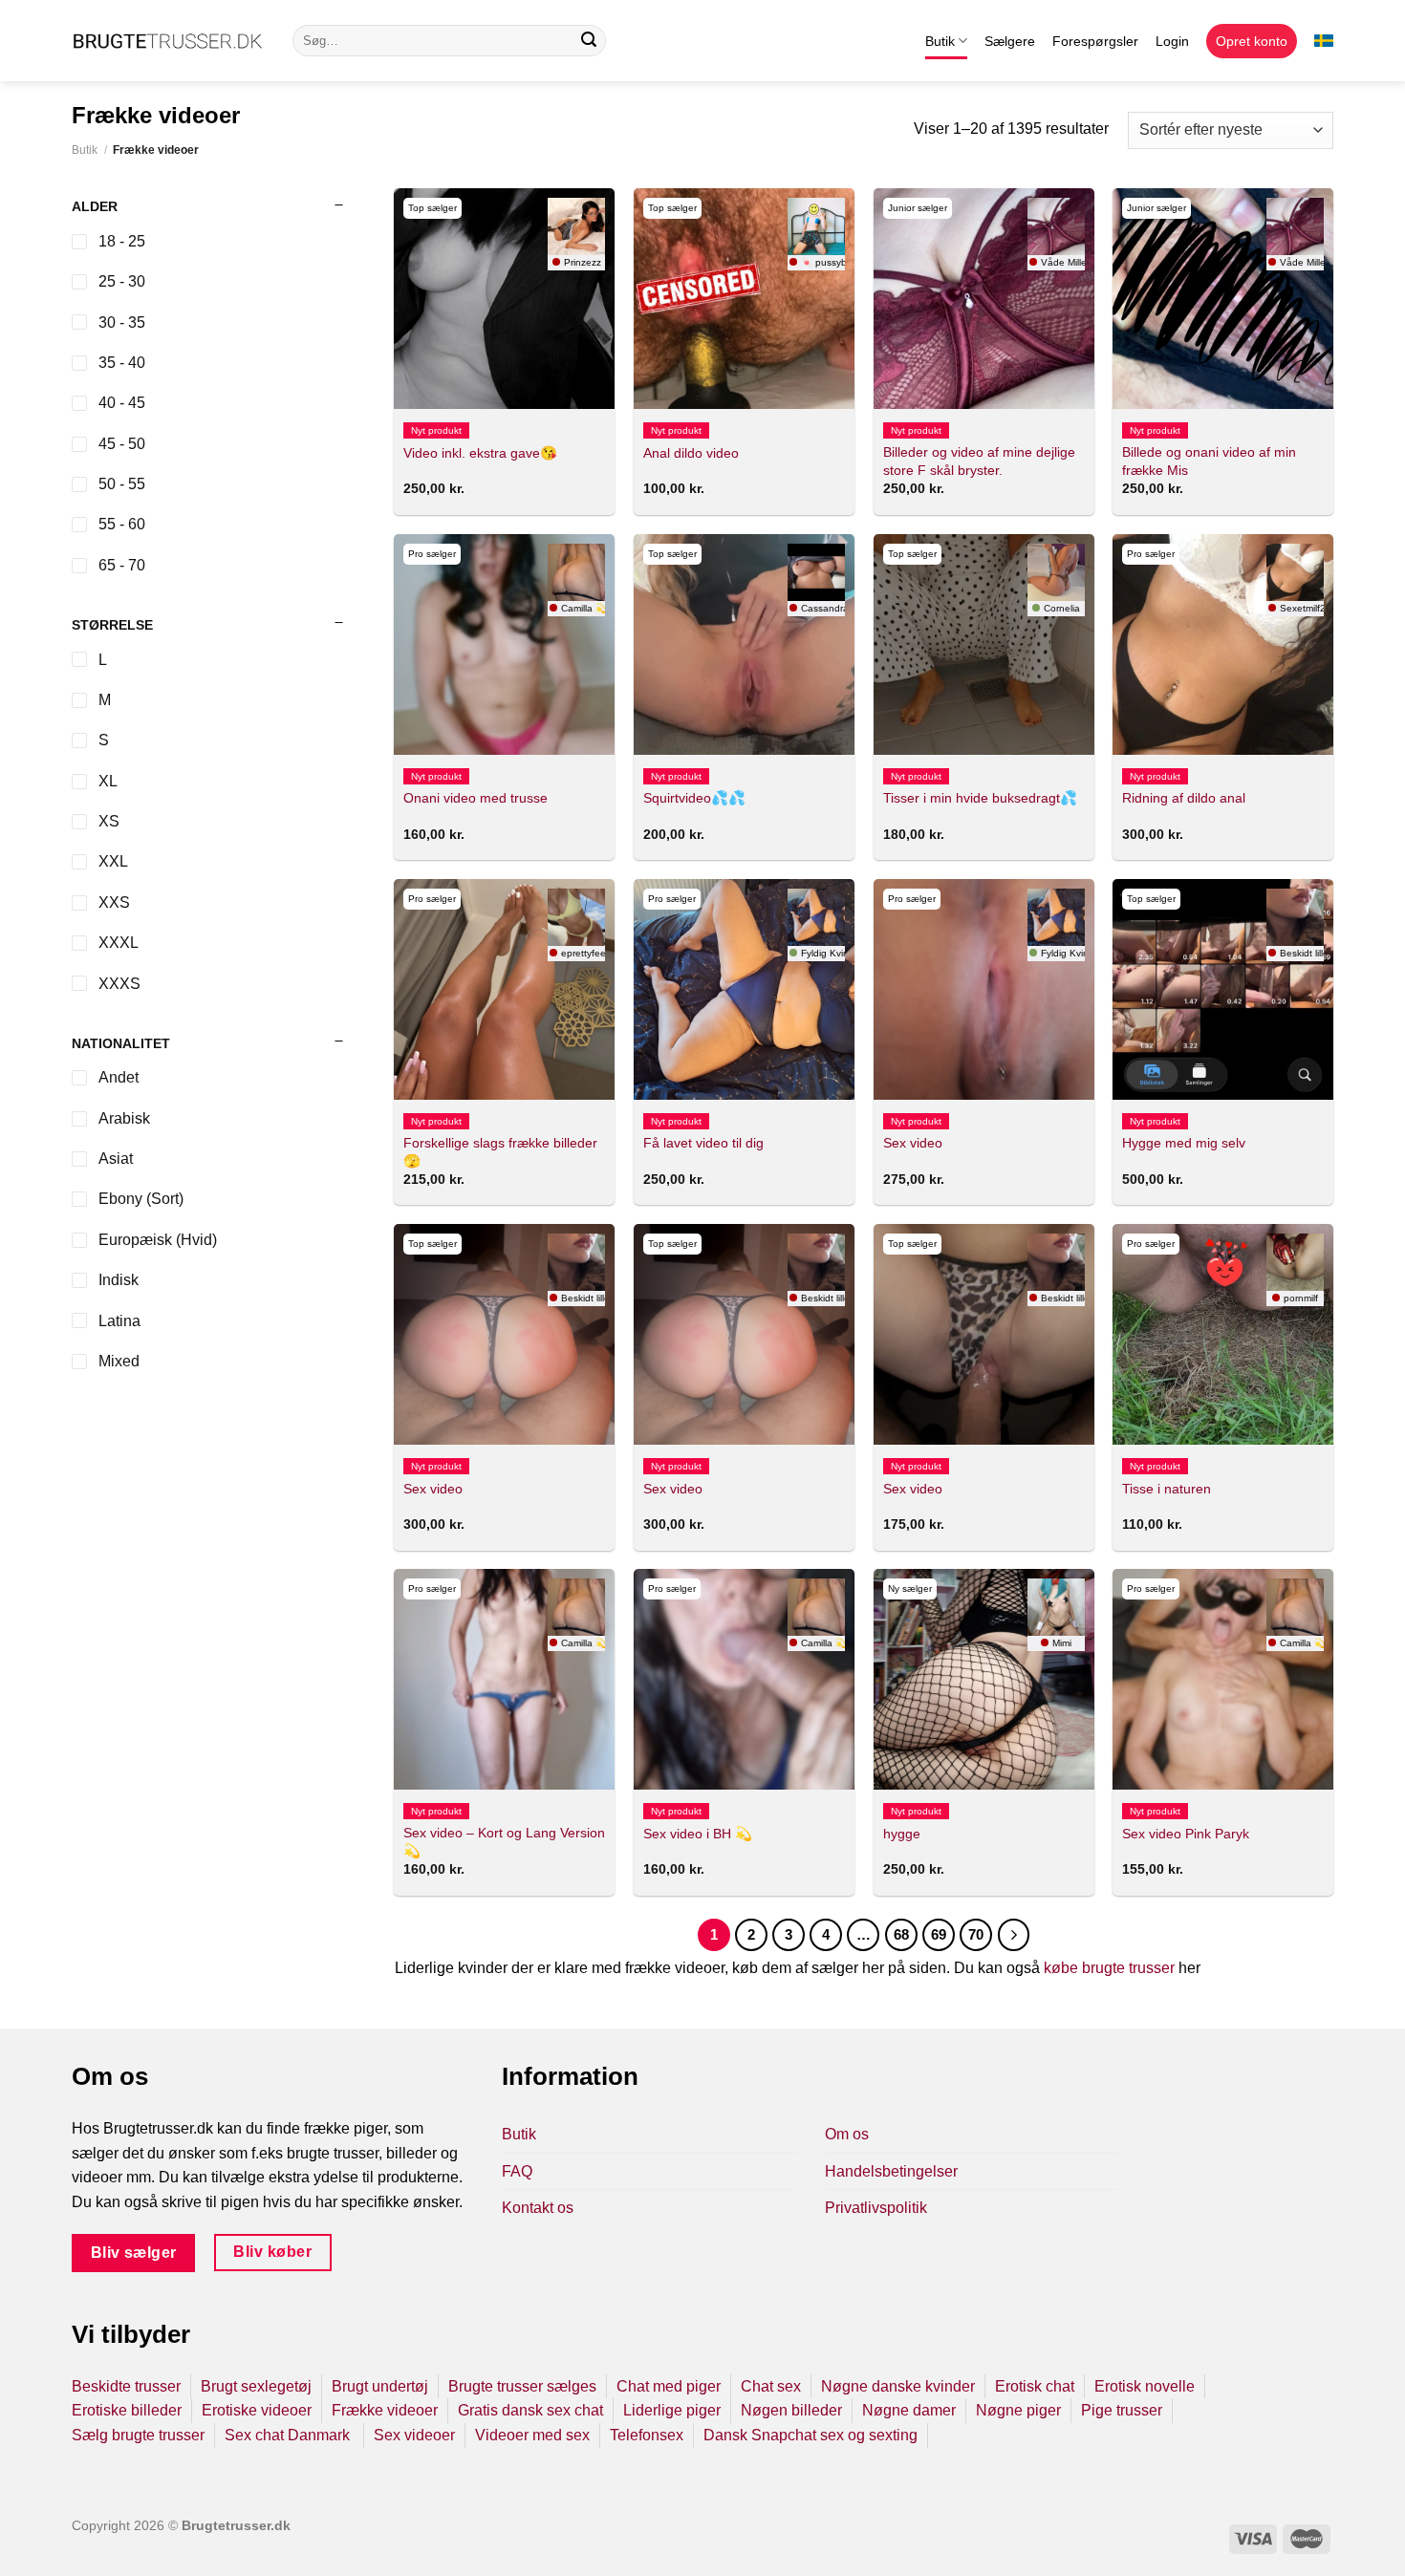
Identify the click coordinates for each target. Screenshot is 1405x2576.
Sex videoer (414, 2435)
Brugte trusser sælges (522, 2386)
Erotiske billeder (127, 2410)
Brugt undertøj (380, 2386)
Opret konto (1252, 41)
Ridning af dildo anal (1184, 798)
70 (976, 1934)
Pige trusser (1122, 2410)
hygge (902, 1834)
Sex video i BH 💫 (698, 1834)
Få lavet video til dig (703, 1143)
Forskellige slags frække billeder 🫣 (500, 1152)
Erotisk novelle (1145, 2386)
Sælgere (1010, 41)
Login (1172, 41)
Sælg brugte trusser (138, 2435)
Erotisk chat (1035, 2386)
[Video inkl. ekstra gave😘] (504, 299)
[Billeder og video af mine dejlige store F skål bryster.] (984, 299)
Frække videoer (385, 2410)
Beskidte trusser (126, 2386)
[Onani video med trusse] (504, 644)
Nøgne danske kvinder (898, 2386)
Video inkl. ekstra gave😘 (480, 453)
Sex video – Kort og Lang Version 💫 (504, 1842)
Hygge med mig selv (1184, 1143)
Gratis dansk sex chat (530, 2410)
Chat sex (771, 2386)
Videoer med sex (532, 2435)
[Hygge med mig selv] (1223, 989)
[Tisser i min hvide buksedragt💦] (984, 644)
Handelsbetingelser (891, 2171)
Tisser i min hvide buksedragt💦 (980, 798)
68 (901, 1934)
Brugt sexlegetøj (256, 2386)
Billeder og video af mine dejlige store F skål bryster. (979, 461)
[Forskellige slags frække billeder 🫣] (504, 989)
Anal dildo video (691, 453)
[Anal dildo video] (744, 299)
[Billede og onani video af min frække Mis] (1223, 299)
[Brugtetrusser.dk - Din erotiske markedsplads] (168, 41)
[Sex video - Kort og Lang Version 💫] (504, 1679)
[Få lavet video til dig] (744, 989)
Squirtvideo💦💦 (694, 798)
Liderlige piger (672, 2410)
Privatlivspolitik (876, 2208)
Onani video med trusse (476, 798)
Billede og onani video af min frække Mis (1209, 461)
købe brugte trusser (1109, 1968)
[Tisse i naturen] (1223, 1334)
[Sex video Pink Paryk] (1223, 1679)
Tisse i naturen (1167, 1489)
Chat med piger (669, 2386)
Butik (940, 41)
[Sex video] (984, 989)
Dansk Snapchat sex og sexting (811, 2435)
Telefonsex (647, 2435)
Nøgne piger (1018, 2410)
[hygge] (984, 1679)
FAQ (517, 2171)
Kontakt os (538, 2208)
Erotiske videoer (257, 2410)
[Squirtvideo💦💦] (744, 644)
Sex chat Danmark (289, 2435)
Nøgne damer (909, 2410)
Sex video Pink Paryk (1186, 1834)
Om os (847, 2134)
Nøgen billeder (791, 2410)
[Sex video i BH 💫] (744, 1679)
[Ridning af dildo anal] (1223, 644)
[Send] (589, 41)
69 (939, 1934)
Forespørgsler (1095, 41)
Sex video (913, 1143)
